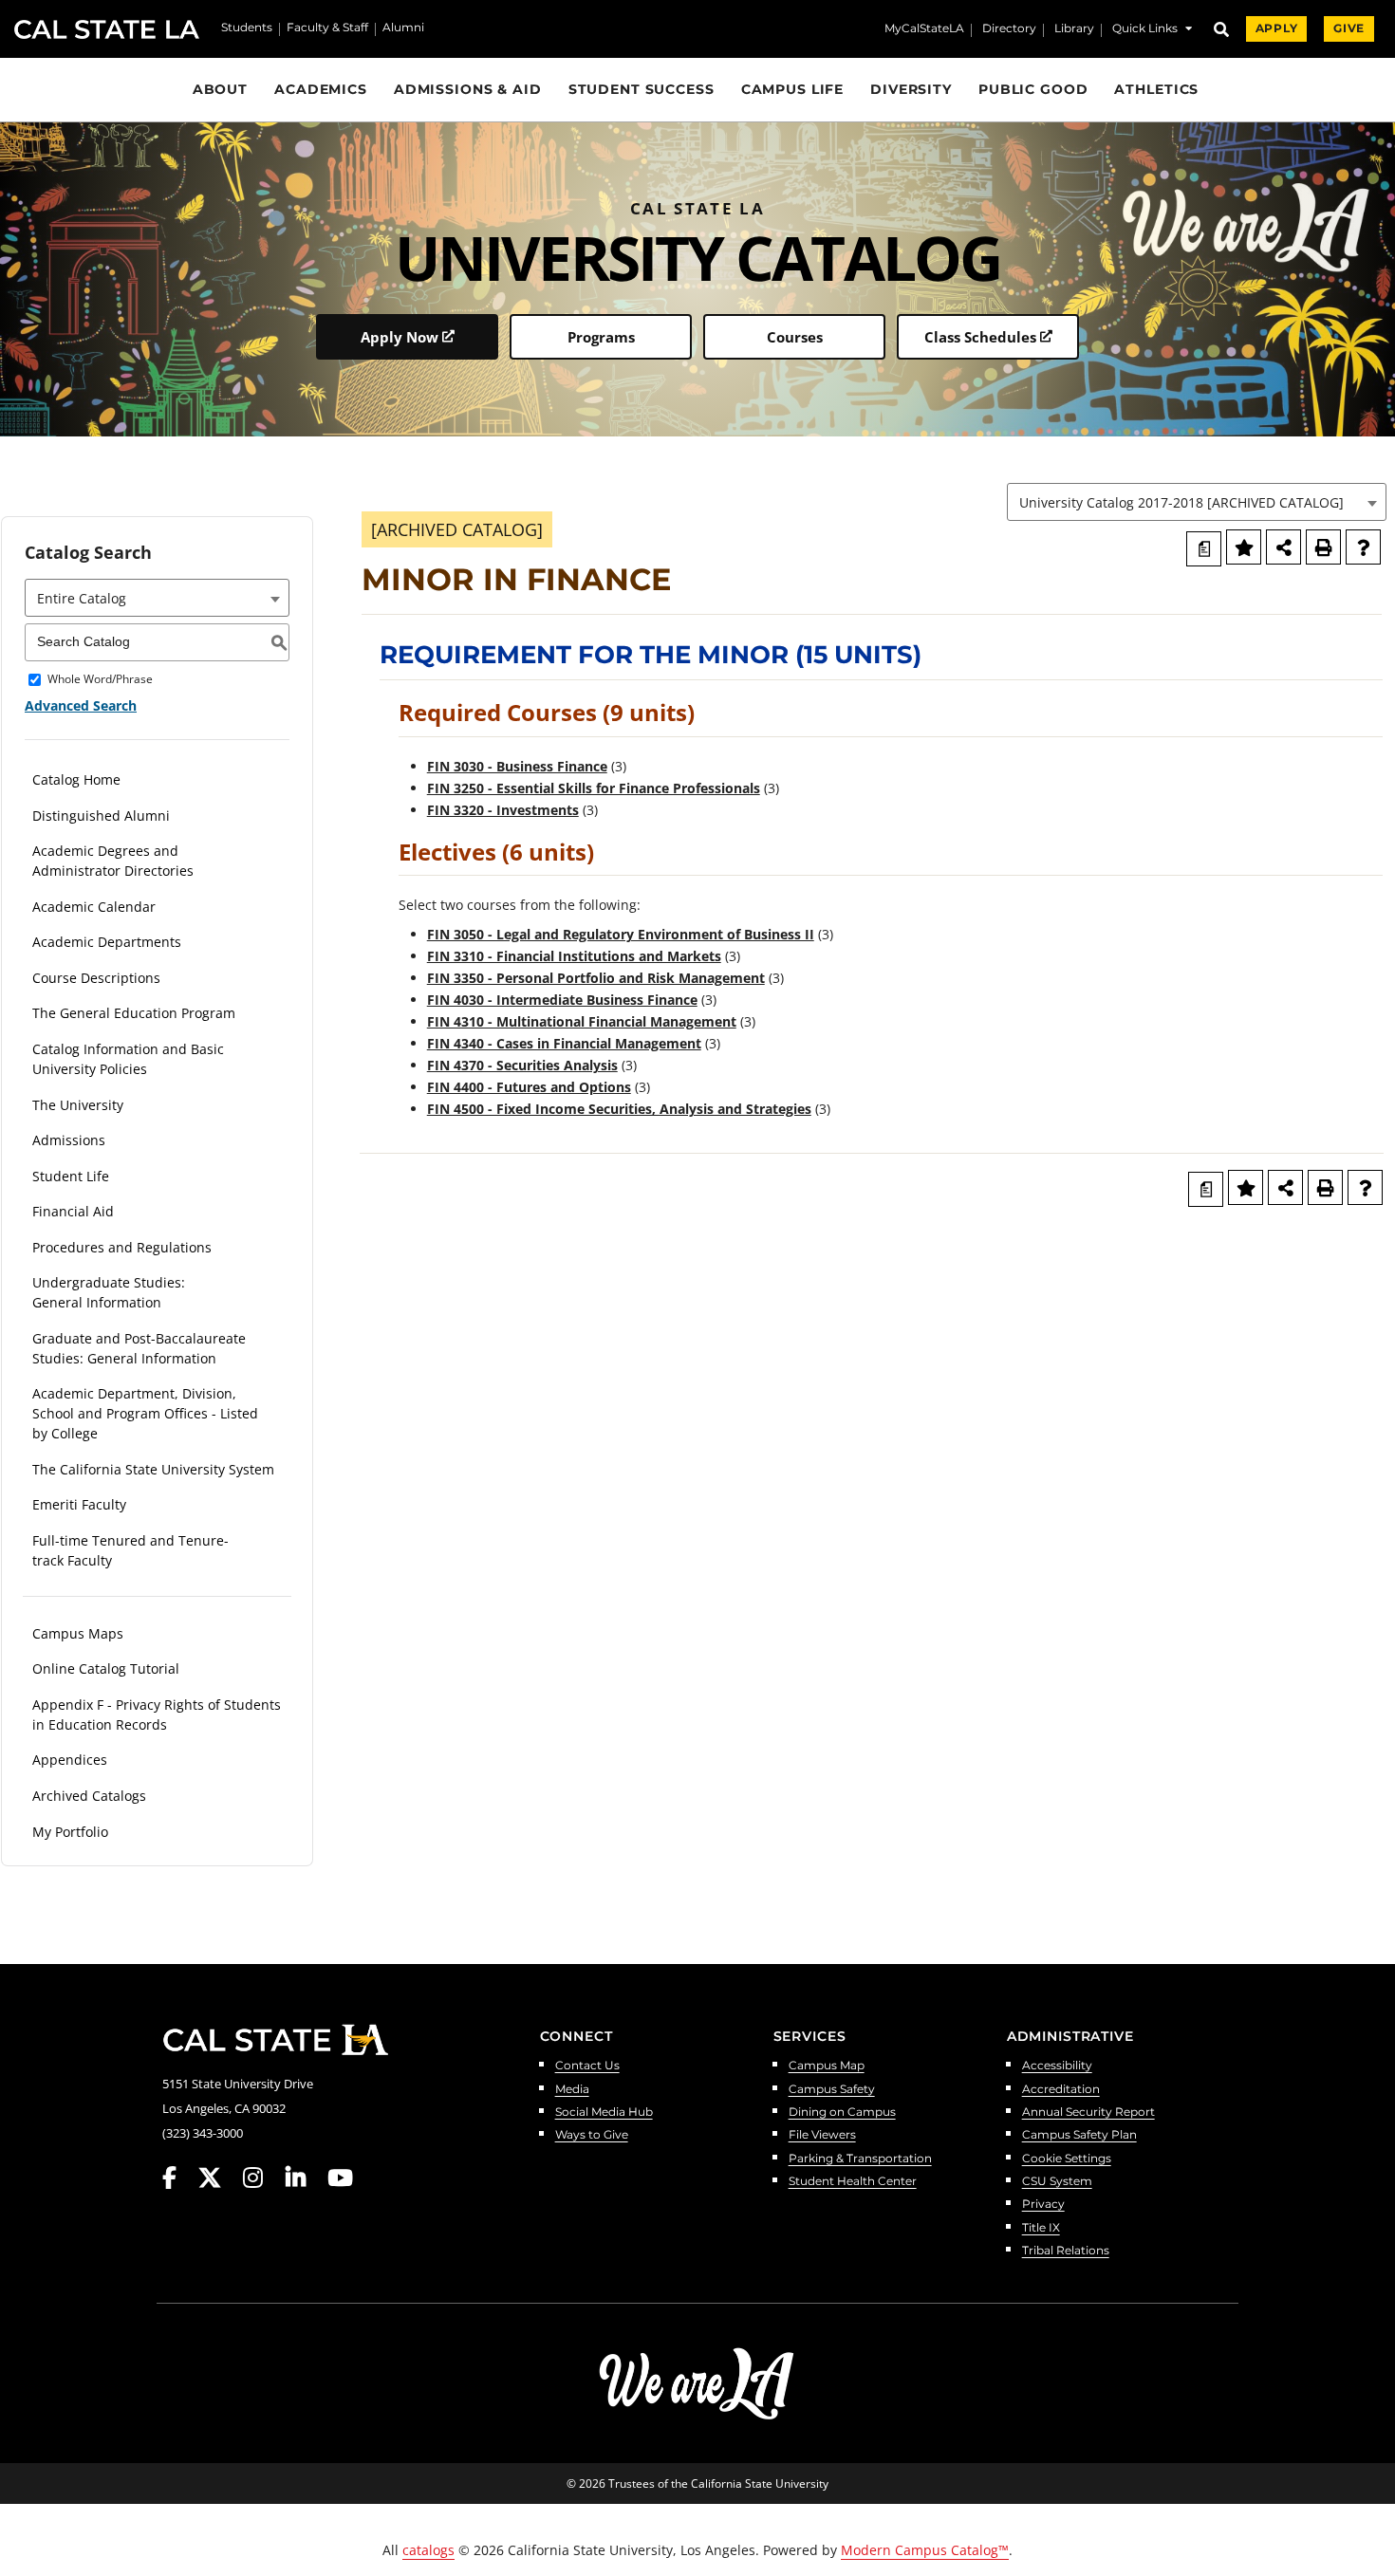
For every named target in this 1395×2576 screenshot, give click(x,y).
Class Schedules (980, 337)
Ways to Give (592, 2135)
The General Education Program (134, 1013)
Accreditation (1061, 2090)
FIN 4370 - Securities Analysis (522, 1065)
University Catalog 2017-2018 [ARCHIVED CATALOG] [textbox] (1181, 502)
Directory (1009, 29)
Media (572, 2090)
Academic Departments (107, 942)
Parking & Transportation (860, 2159)
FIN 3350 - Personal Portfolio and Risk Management (596, 978)
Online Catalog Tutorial (106, 1668)
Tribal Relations (1066, 2251)
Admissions (69, 1140)
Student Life (71, 1176)
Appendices (70, 1760)
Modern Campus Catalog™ (925, 2550)
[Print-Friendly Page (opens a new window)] (1323, 547)
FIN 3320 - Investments (503, 810)
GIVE (1349, 28)
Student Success (642, 89)
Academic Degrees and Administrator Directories (113, 861)
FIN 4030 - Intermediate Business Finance (562, 1000)
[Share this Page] (1283, 547)
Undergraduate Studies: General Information (109, 1292)
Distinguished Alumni (101, 815)
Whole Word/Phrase (100, 680)
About (220, 89)
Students (247, 28)
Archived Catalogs (89, 1796)
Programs (601, 337)
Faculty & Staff (327, 28)
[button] (1152, 31)
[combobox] (1197, 502)
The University (78, 1105)
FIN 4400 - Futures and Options (529, 1087)
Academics (321, 89)
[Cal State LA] (275, 2040)
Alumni (403, 28)
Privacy (1043, 2205)
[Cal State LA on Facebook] (178, 2178)
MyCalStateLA (924, 29)
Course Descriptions (96, 978)
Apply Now (400, 337)
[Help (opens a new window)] (1363, 547)
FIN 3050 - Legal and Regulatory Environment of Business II (621, 934)
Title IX (1041, 2228)
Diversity (911, 89)
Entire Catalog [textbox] (82, 598)
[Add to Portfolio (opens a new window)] (1244, 547)
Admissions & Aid (468, 89)
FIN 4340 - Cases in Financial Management (564, 1043)
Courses (795, 337)
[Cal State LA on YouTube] (340, 2178)
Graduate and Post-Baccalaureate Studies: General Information (139, 1348)
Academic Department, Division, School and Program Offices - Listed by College (145, 1413)
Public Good (1033, 89)
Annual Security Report (1088, 2113)
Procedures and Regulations (122, 1247)
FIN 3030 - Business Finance (517, 766)
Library (1074, 29)
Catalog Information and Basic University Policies (128, 1059)
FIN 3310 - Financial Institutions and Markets (574, 956)
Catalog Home (76, 779)
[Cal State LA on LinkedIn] (305, 2178)
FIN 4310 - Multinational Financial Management (582, 1021)
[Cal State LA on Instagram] (262, 2178)
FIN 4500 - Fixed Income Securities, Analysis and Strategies (619, 1109)
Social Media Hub (604, 2113)
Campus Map (827, 2066)
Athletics (1156, 89)
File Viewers (822, 2135)
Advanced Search (81, 705)
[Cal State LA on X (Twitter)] (219, 2178)
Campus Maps (78, 1633)
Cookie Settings (1067, 2159)
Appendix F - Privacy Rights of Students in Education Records (157, 1714)
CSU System (1057, 2182)
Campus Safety (832, 2090)
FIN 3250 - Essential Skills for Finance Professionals (594, 788)
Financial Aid (73, 1211)
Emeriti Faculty (79, 1504)
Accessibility (1057, 2066)
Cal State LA (107, 29)
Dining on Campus (842, 2113)
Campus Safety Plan (1079, 2135)
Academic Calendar (94, 907)
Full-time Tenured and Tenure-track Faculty (130, 1550)
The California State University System (153, 1469)
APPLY (1276, 28)
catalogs (428, 2550)
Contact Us (587, 2066)
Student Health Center (853, 2182)
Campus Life (793, 89)
